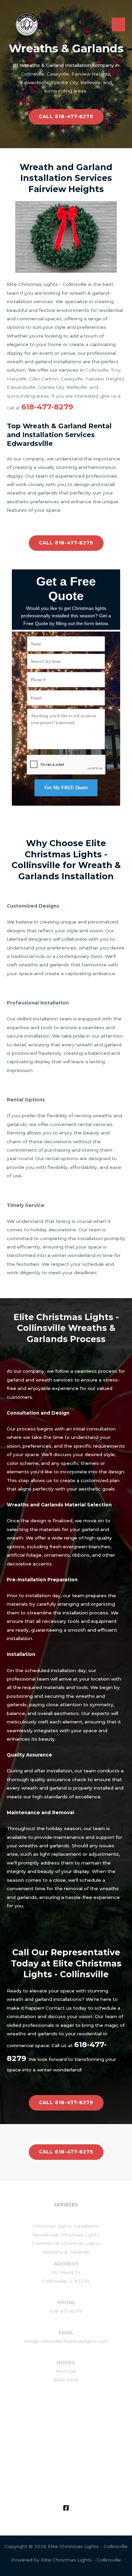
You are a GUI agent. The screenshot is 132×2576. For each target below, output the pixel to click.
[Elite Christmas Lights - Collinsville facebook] (66, 2508)
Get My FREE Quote (66, 788)
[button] (66, 117)
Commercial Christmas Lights (66, 2243)
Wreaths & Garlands (66, 2252)
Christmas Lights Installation (66, 2226)
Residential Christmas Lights (66, 2235)
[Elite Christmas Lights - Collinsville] (27, 25)
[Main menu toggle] (119, 24)
